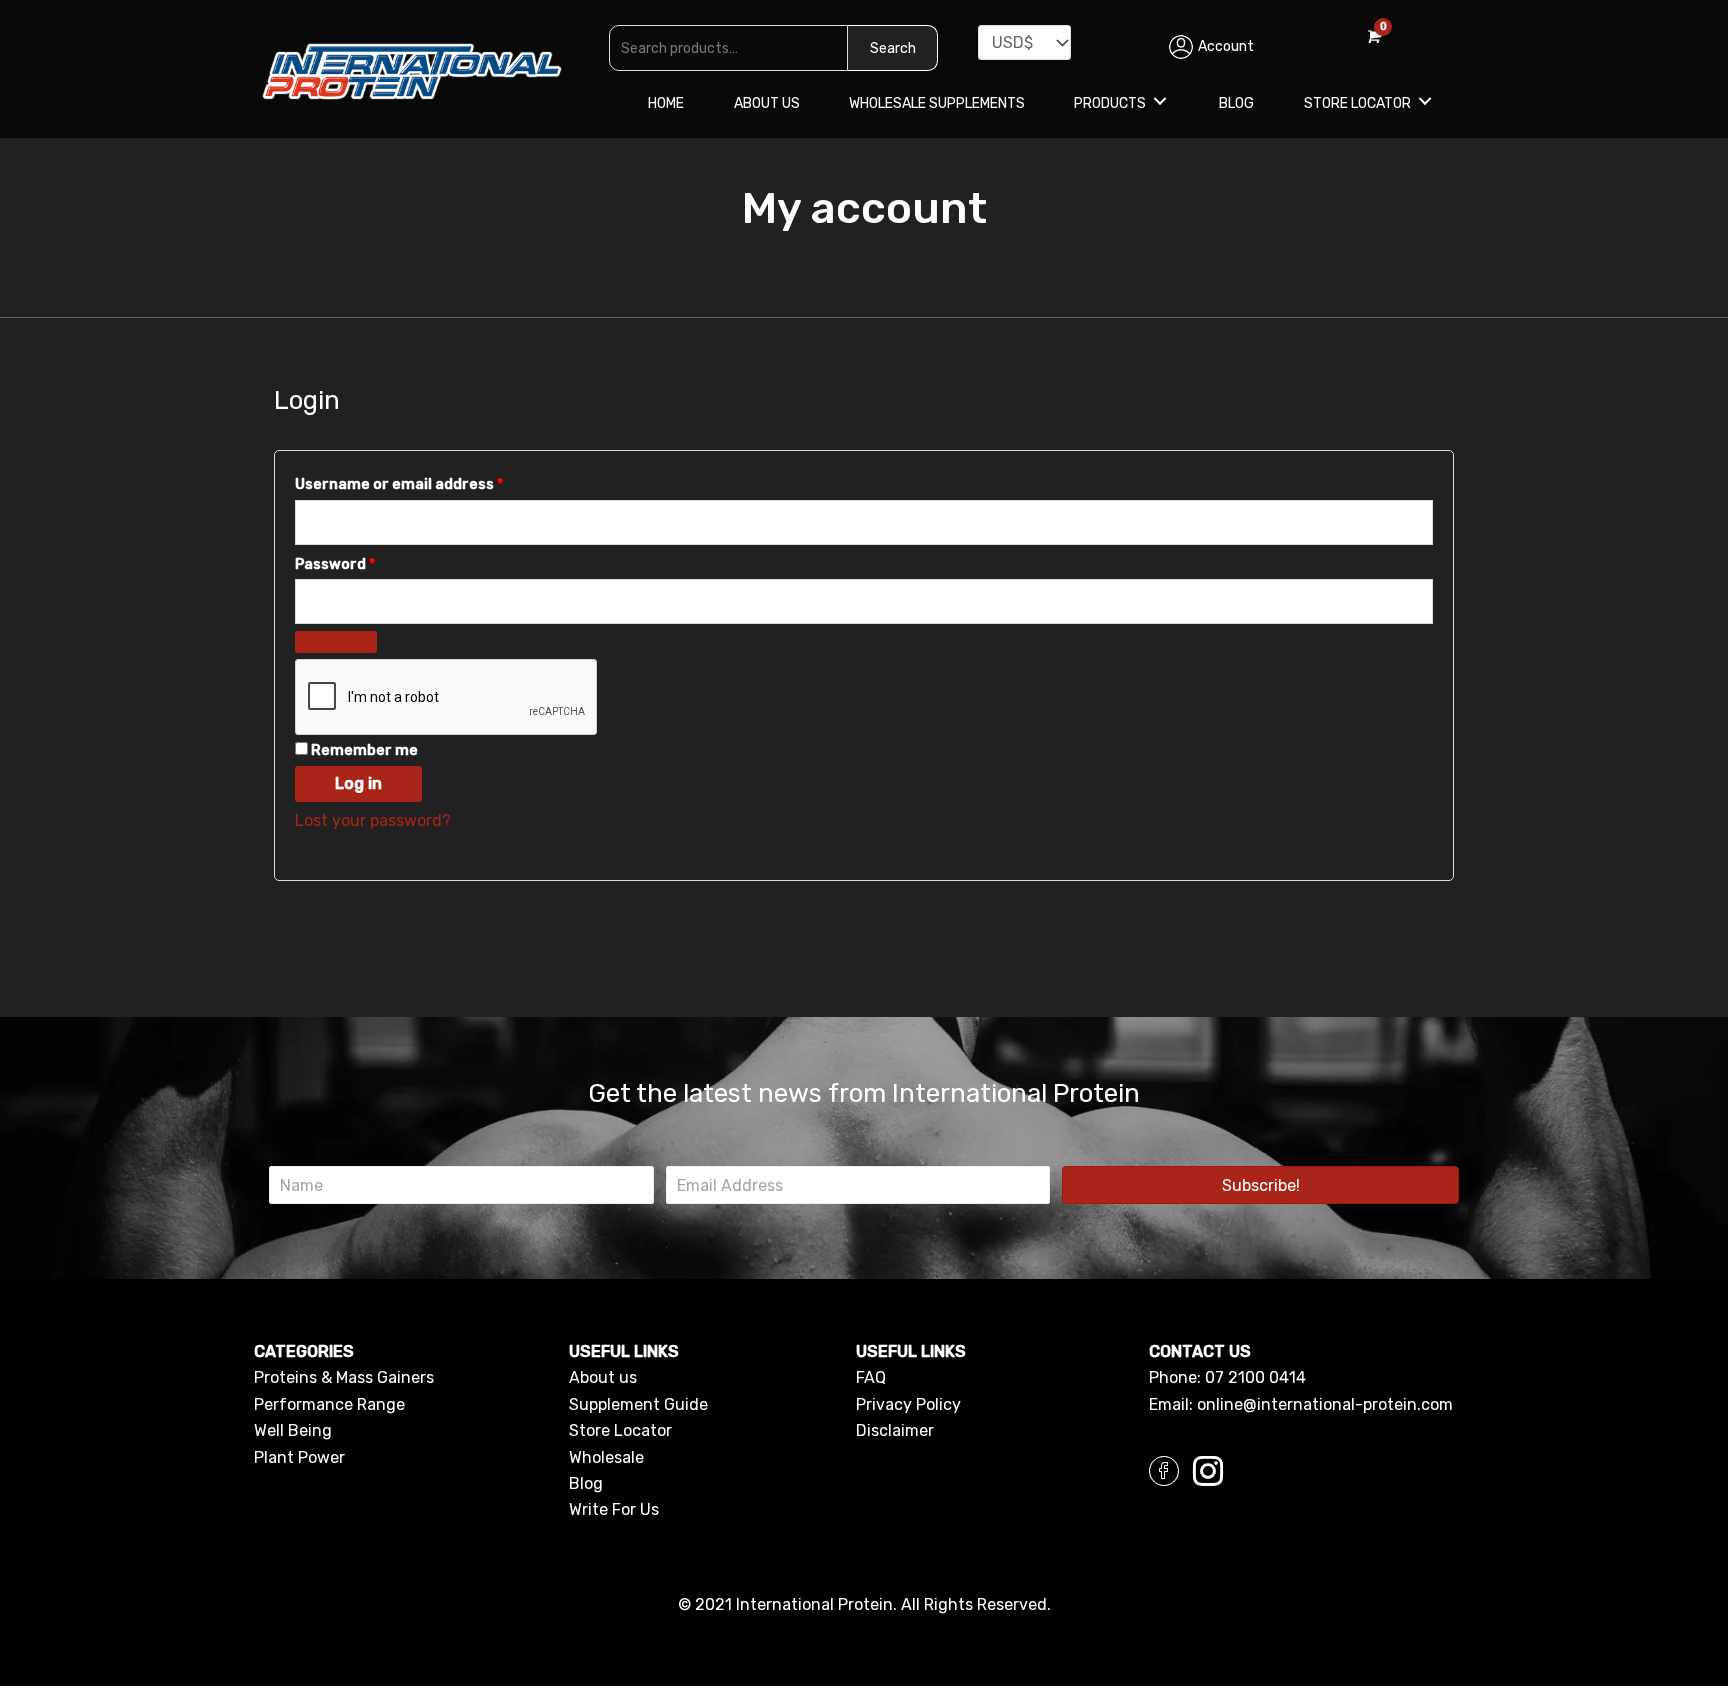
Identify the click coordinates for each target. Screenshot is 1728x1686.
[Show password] (336, 642)
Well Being (293, 1430)
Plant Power (299, 1457)
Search (893, 48)
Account (1226, 46)
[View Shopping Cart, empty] (1372, 37)
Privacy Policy (908, 1404)
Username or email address (431, 484)
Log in (358, 783)
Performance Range (329, 1404)
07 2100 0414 (1255, 1377)
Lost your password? (373, 820)
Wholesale (606, 1457)
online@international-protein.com (1325, 1404)
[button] (1260, 1185)
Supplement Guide (638, 1404)
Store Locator (620, 1430)
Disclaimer (895, 1430)
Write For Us (614, 1509)
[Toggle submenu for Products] (1160, 100)
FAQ (871, 1377)
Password (367, 564)
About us (603, 1377)
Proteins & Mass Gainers (344, 1377)
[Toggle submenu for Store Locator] (1425, 100)
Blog (586, 1483)
